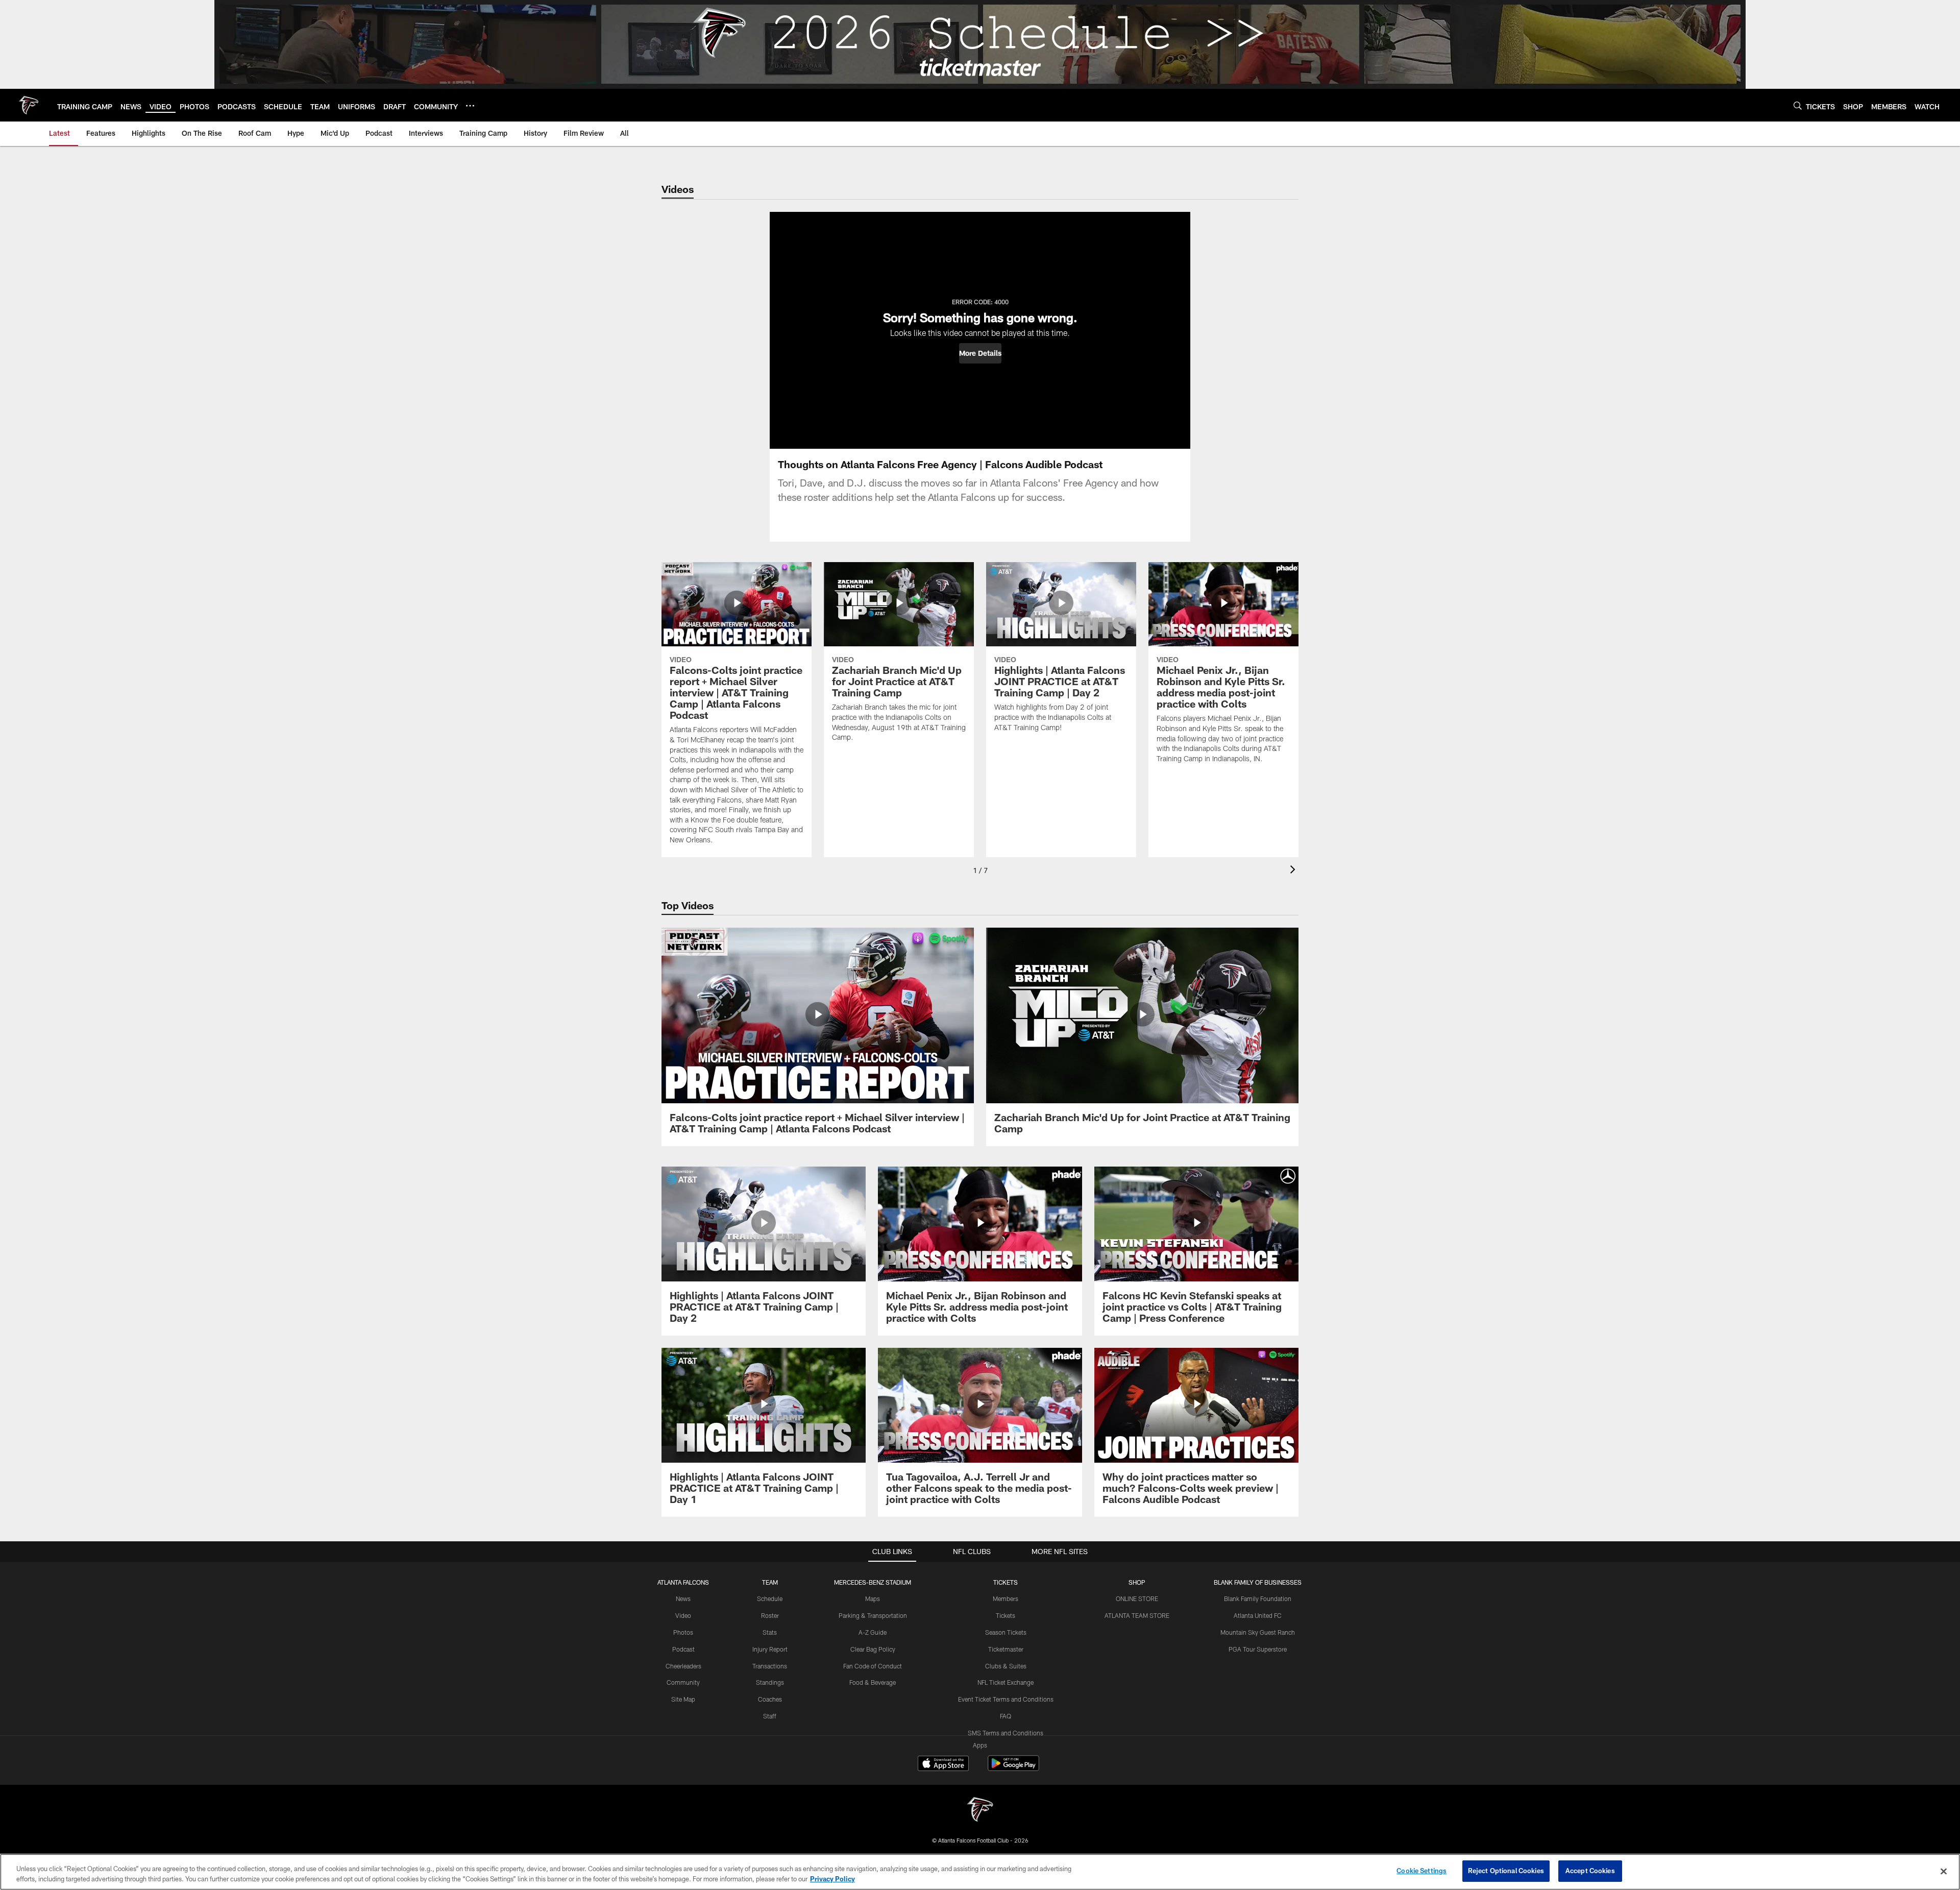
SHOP (1137, 1582)
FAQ (1006, 1716)
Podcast (683, 1649)
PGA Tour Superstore (1258, 1649)
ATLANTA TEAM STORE (1137, 1615)
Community (683, 1682)
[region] (980, 1872)
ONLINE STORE (1137, 1598)
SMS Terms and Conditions (1006, 1733)
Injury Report (770, 1649)
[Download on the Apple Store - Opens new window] (943, 1764)
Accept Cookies (1590, 1871)
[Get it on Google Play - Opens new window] (1013, 1768)
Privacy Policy (832, 1879)
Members (1006, 1598)
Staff (770, 1716)
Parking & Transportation (873, 1615)
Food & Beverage (873, 1682)
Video (683, 1615)
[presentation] (1294, 871)
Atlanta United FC (1258, 1615)
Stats (770, 1632)
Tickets (1006, 1615)
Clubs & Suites (1006, 1666)
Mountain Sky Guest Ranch (1258, 1632)
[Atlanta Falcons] (980, 1811)
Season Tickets (1006, 1632)
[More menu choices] (470, 106)
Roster (770, 1615)
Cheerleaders (683, 1666)
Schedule (770, 1598)
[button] (980, 353)
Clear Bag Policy (873, 1649)
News (683, 1598)
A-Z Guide (873, 1632)
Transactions (770, 1666)
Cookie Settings (1422, 1871)
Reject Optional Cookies (1506, 1871)
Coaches (770, 1699)
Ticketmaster (1006, 1649)
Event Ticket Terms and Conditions (1006, 1699)
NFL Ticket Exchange (1006, 1682)
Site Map (683, 1699)
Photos (683, 1632)
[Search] (1798, 105)
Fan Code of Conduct (873, 1666)
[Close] (1944, 1871)
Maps (873, 1598)
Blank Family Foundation (1258, 1598)
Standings (770, 1682)
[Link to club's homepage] (29, 105)
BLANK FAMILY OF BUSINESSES (1258, 1582)
